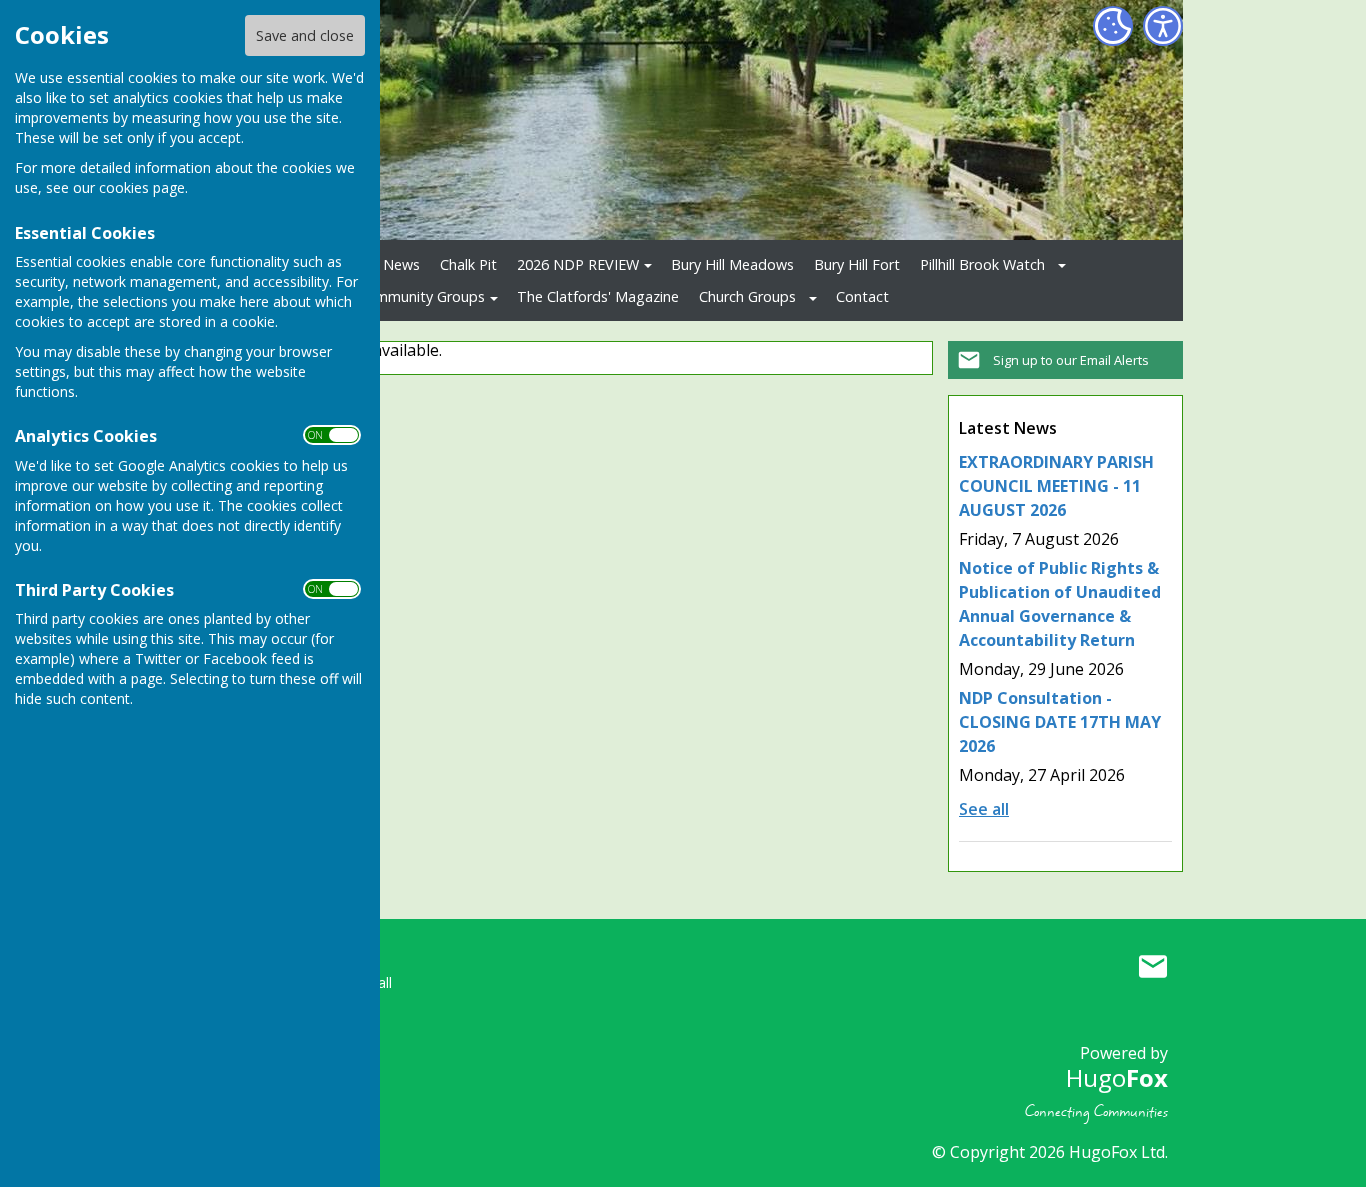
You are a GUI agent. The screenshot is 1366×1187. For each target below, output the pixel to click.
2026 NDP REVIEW (578, 264)
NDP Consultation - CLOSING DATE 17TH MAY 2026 (1060, 722)
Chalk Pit (468, 264)
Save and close (305, 35)
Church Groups (747, 296)
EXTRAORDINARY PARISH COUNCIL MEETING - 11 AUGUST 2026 (1056, 486)
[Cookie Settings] (1113, 26)
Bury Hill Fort (857, 264)
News (401, 264)
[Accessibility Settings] (1163, 26)
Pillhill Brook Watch (982, 264)
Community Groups (421, 296)
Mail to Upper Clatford (1153, 966)
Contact (862, 296)
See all (984, 809)
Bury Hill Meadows (732, 264)
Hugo (1117, 1077)
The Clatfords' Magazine (598, 296)
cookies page (142, 187)
